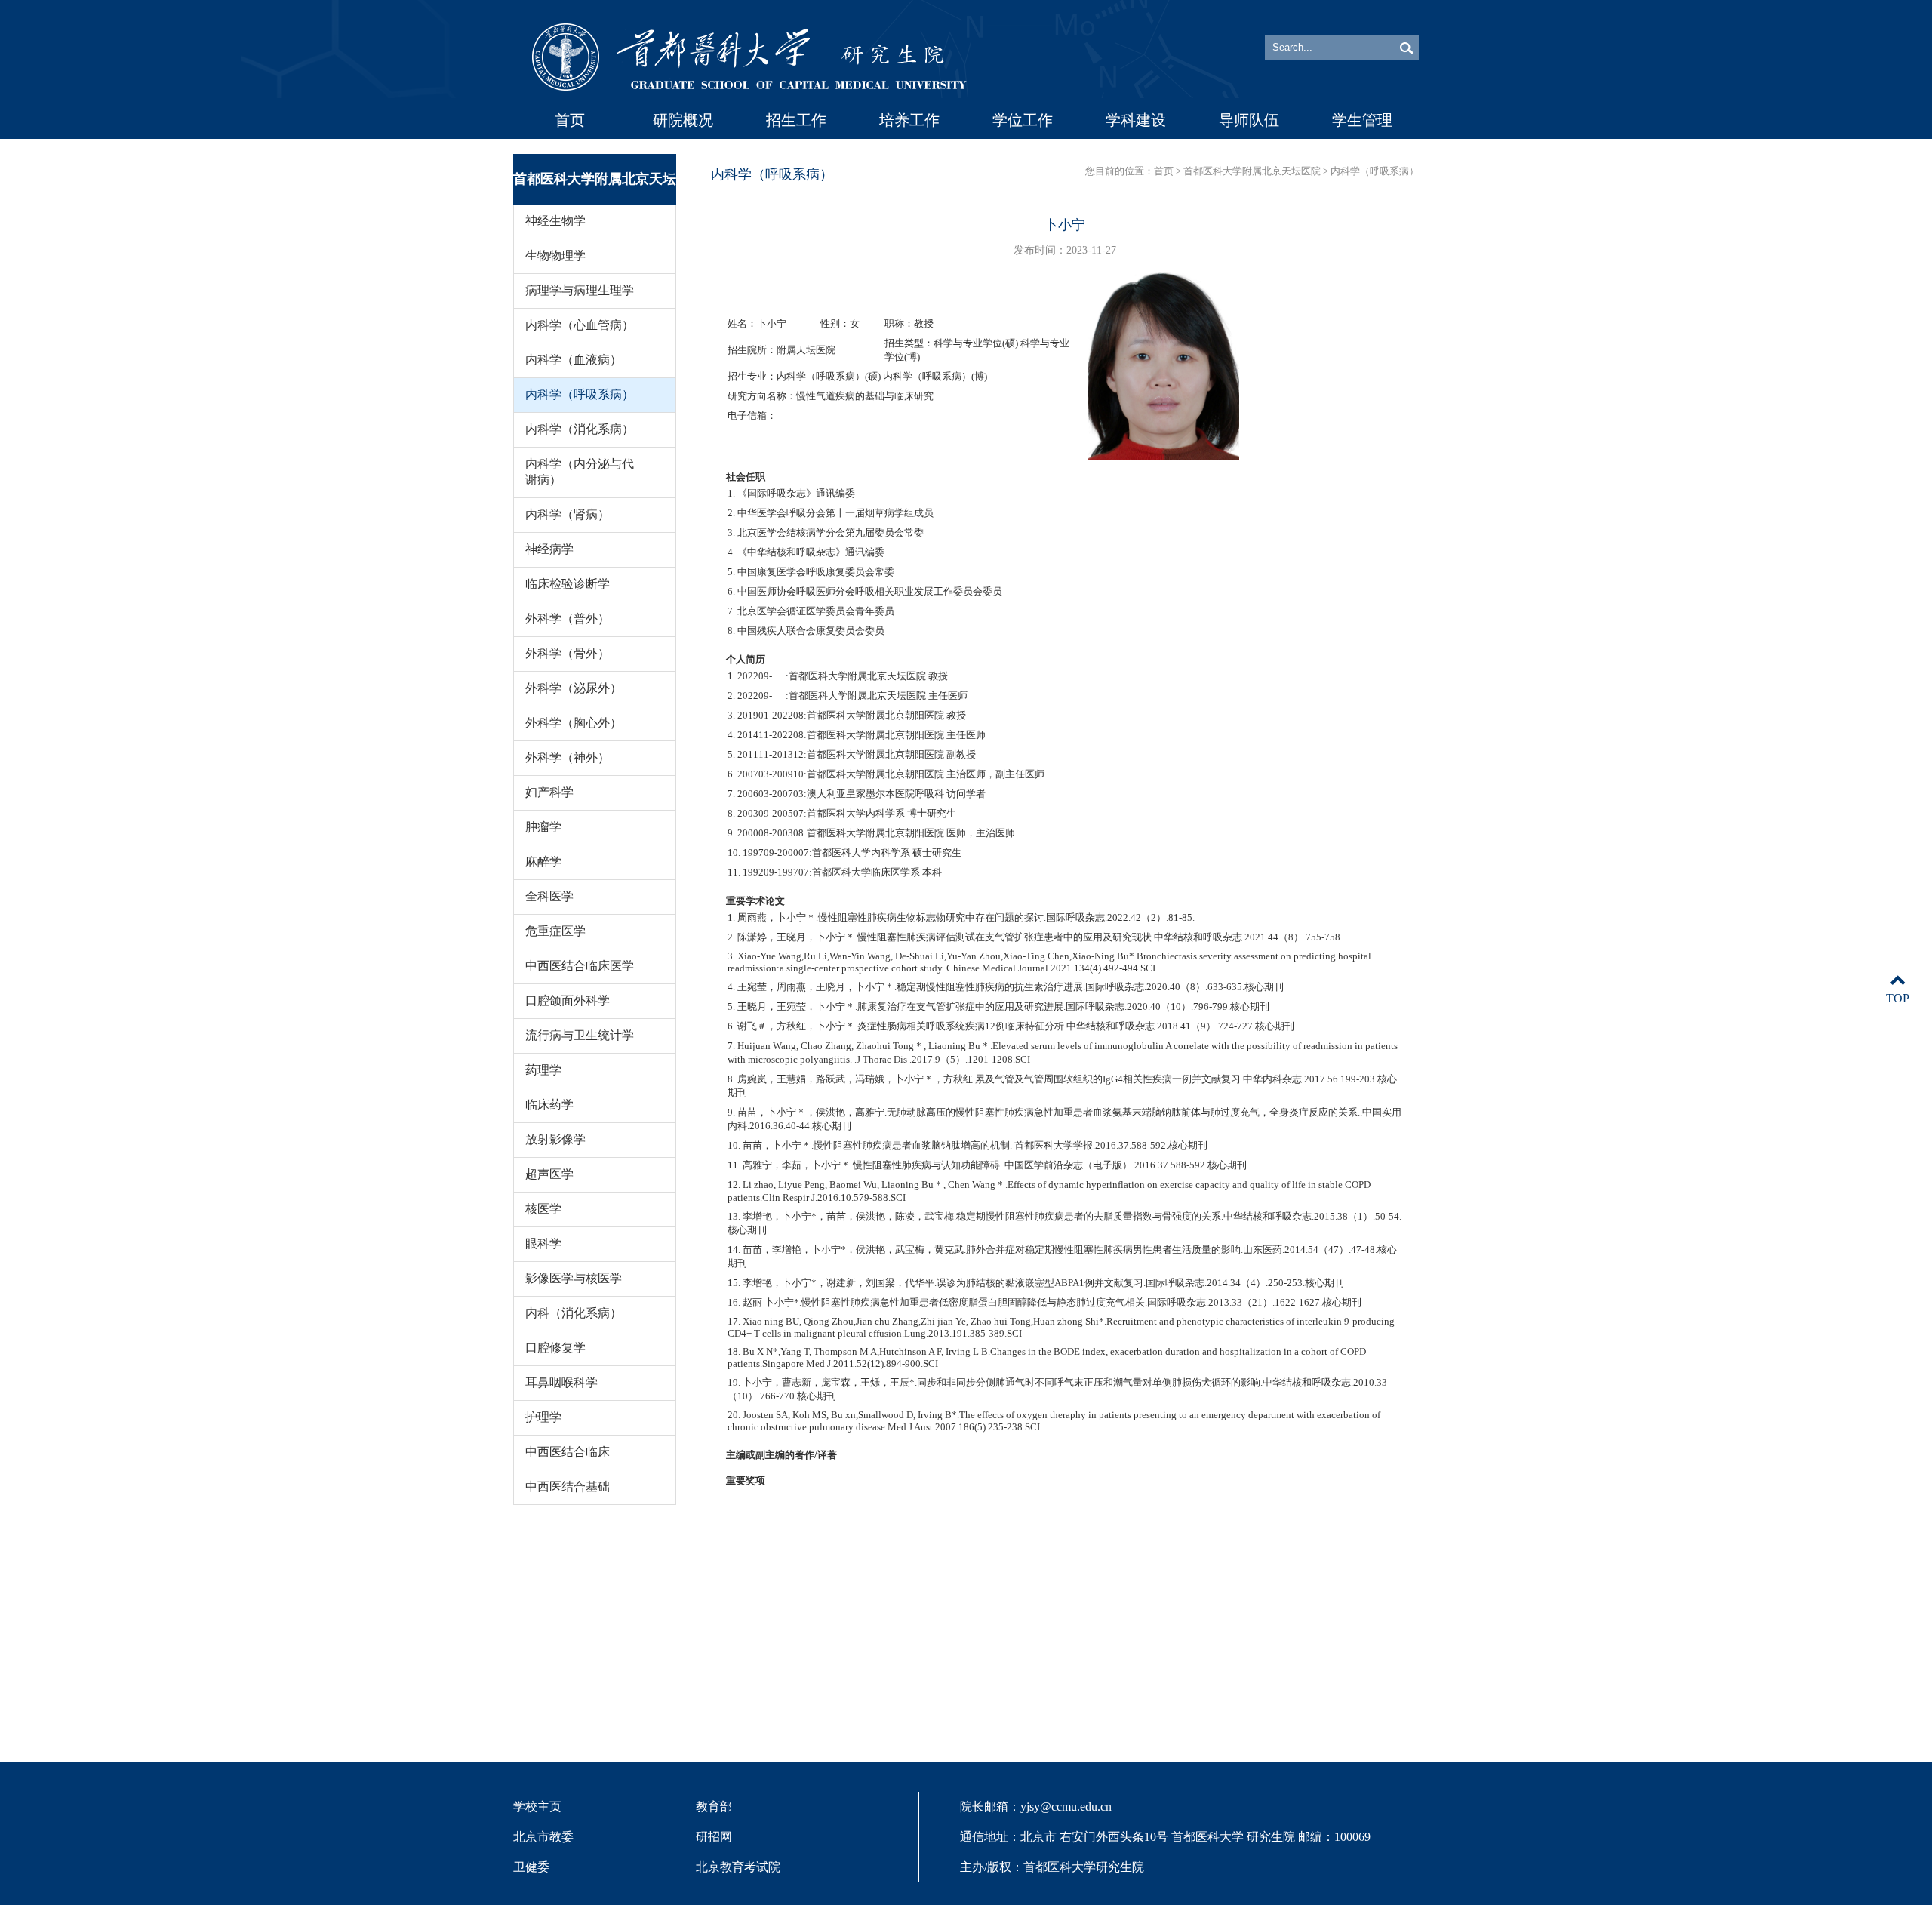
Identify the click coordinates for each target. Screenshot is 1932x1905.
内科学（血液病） (574, 360)
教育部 (714, 1807)
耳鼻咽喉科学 (561, 1382)
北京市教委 (543, 1837)
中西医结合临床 (568, 1452)
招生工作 (796, 120)
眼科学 (543, 1243)
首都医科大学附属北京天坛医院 (1252, 171)
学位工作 (1023, 120)
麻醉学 (543, 862)
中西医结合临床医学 (580, 966)
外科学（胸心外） (574, 723)
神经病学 (549, 549)
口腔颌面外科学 (568, 1000)
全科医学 (549, 896)
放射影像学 (555, 1139)
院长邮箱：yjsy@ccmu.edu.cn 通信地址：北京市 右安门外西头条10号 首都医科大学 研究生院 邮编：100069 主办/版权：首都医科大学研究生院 (1165, 1837)
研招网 (714, 1837)
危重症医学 (555, 931)
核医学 (543, 1209)
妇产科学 (549, 792)
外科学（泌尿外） (574, 688)
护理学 (543, 1417)
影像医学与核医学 (574, 1278)
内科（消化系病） (574, 1313)
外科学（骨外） (568, 653)
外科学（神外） (568, 757)
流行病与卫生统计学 (580, 1035)
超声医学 (549, 1174)
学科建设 (1136, 120)
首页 (570, 120)
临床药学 (549, 1105)
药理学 (543, 1070)
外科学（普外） (568, 619)
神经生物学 (555, 221)
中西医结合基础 (568, 1486)
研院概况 (683, 120)
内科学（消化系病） (580, 429)
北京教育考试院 (738, 1867)
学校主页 (537, 1807)
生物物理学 (555, 255)
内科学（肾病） (568, 514)
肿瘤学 (543, 827)
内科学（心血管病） (580, 325)
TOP (1898, 998)
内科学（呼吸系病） (580, 394)
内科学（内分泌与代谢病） (580, 472)
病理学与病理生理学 (580, 290)
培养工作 (909, 120)
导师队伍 (1249, 120)
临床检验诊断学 (568, 584)
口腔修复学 (555, 1348)
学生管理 (1362, 120)
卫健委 (531, 1867)
